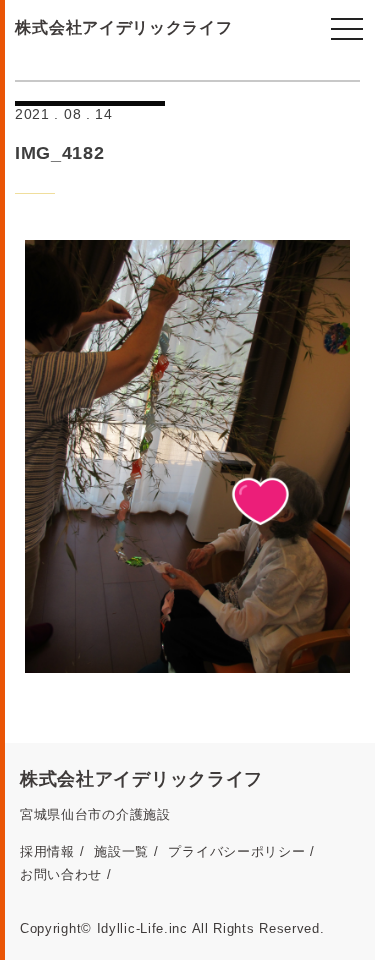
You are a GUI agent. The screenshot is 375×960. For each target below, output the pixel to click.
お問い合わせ (61, 874)
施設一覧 (121, 851)
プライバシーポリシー (236, 851)
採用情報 (47, 851)
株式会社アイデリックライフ (123, 27)
